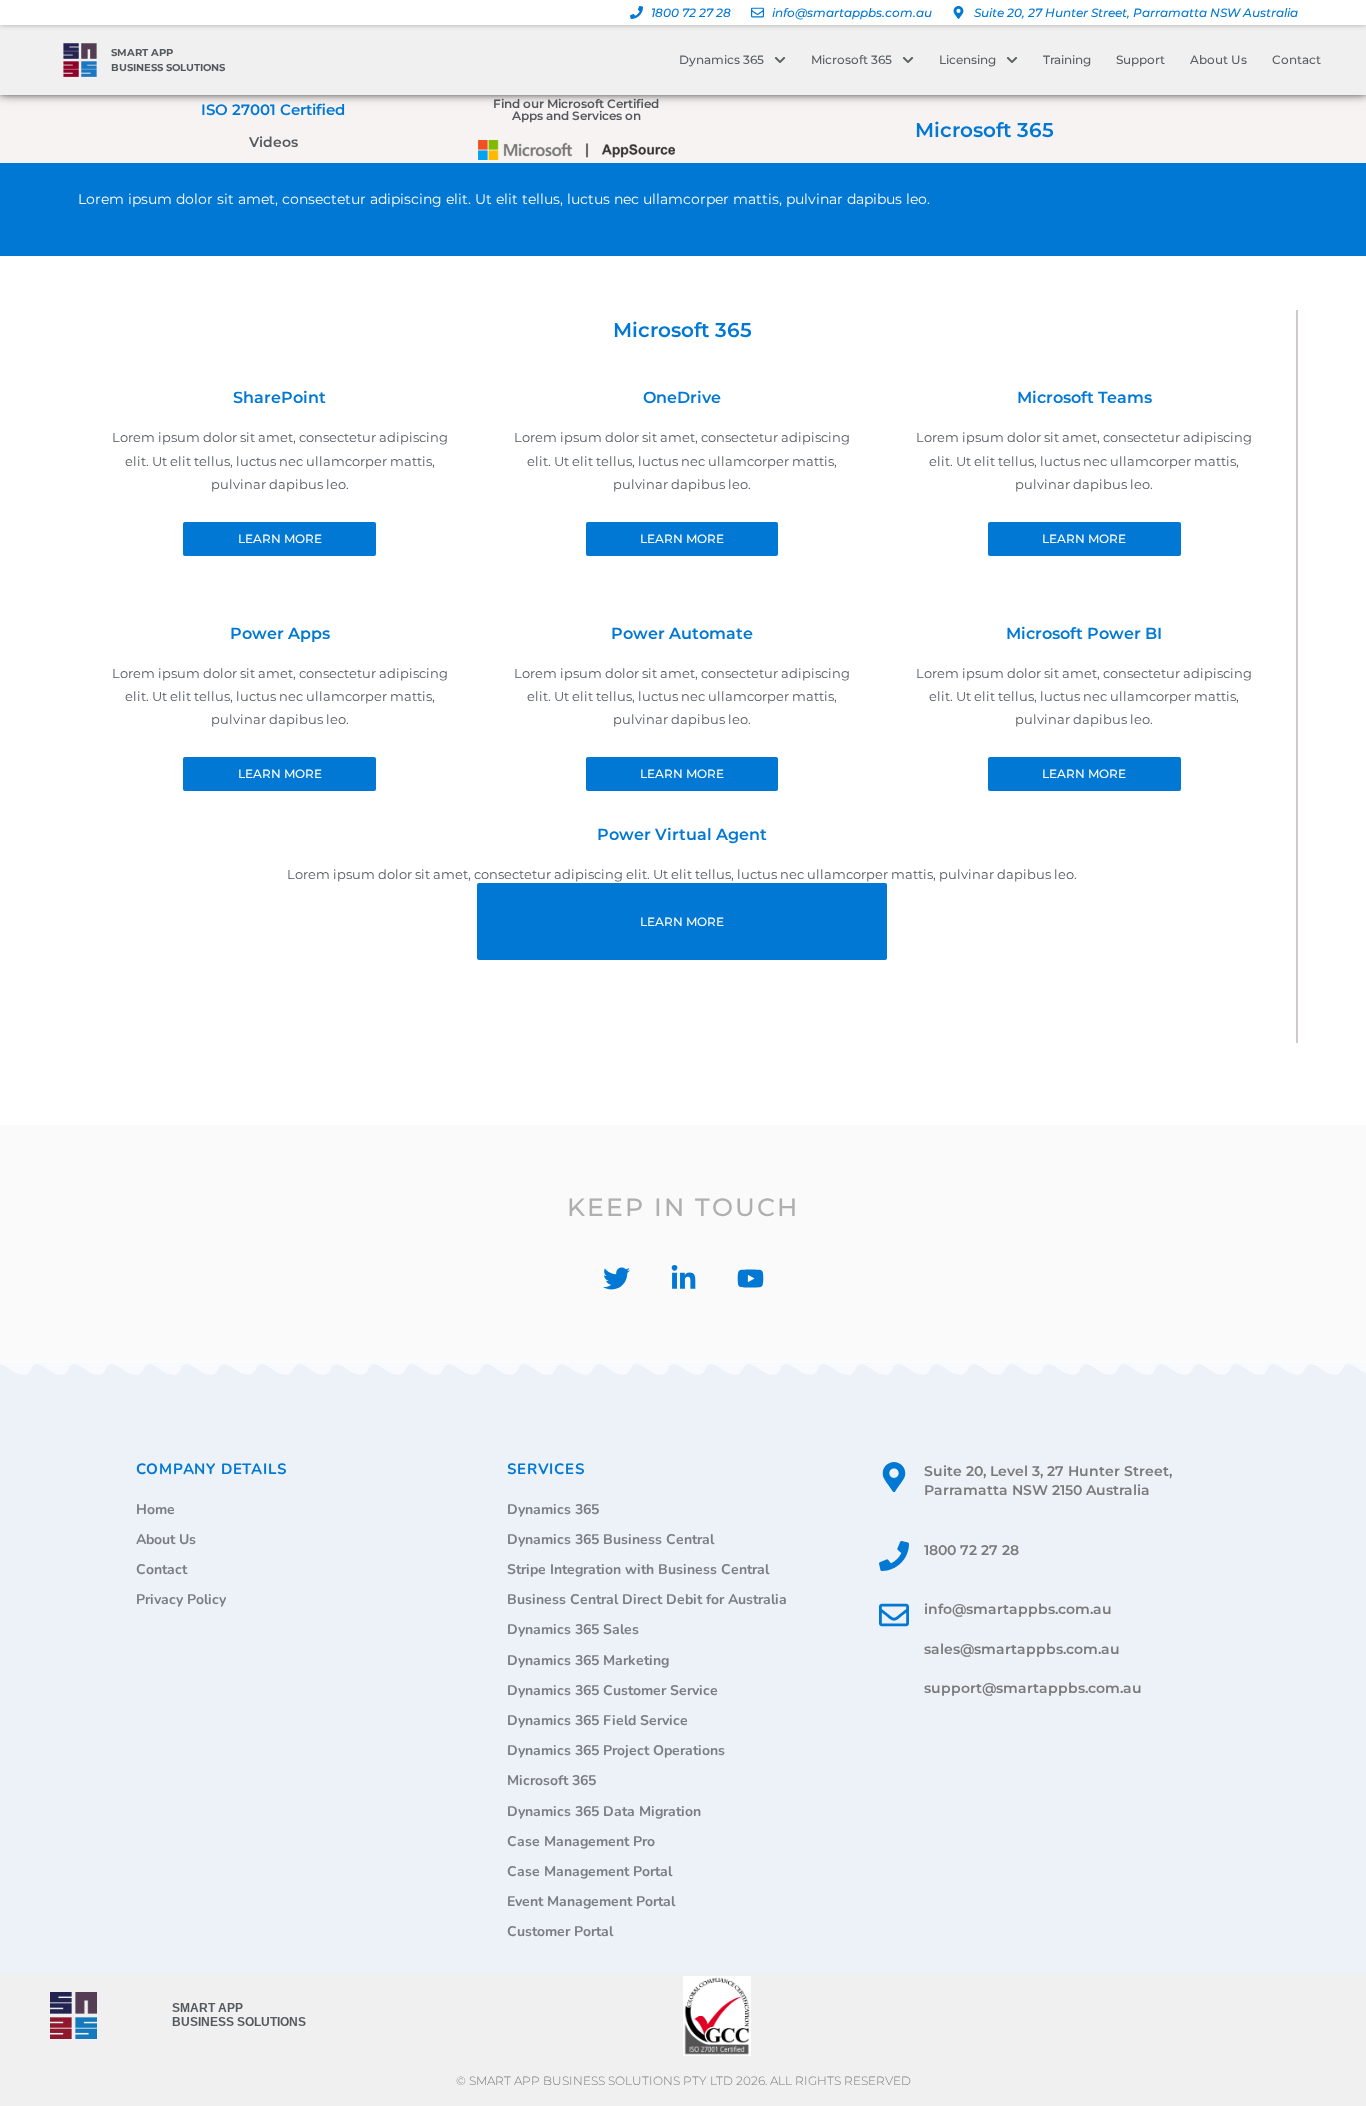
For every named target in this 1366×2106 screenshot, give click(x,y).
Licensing (967, 59)
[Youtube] (750, 1278)
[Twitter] (616, 1278)
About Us (1218, 59)
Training (1067, 59)
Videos (273, 142)
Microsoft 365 (851, 59)
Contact (1296, 59)
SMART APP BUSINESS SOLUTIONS (239, 2015)
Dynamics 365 (721, 59)
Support (1140, 59)
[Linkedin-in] (683, 1278)
